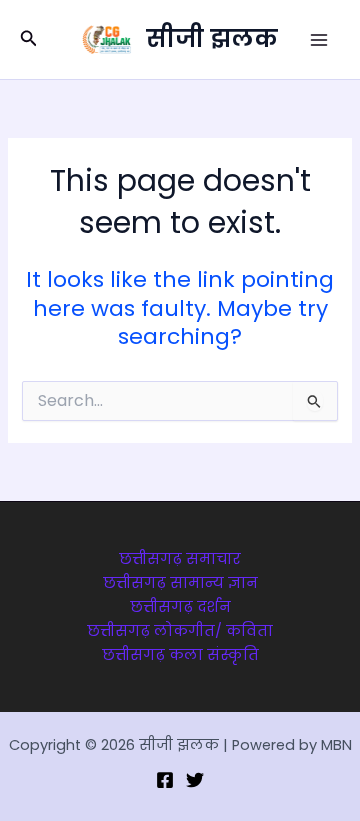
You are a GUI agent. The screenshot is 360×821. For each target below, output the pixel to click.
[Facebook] (165, 780)
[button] (29, 40)
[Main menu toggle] (319, 40)
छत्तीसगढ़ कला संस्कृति (180, 655)
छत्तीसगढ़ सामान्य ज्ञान (180, 583)
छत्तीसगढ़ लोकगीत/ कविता (180, 631)
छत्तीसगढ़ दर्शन (180, 607)
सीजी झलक (212, 38)
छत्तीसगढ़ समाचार (180, 559)
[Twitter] (195, 780)
